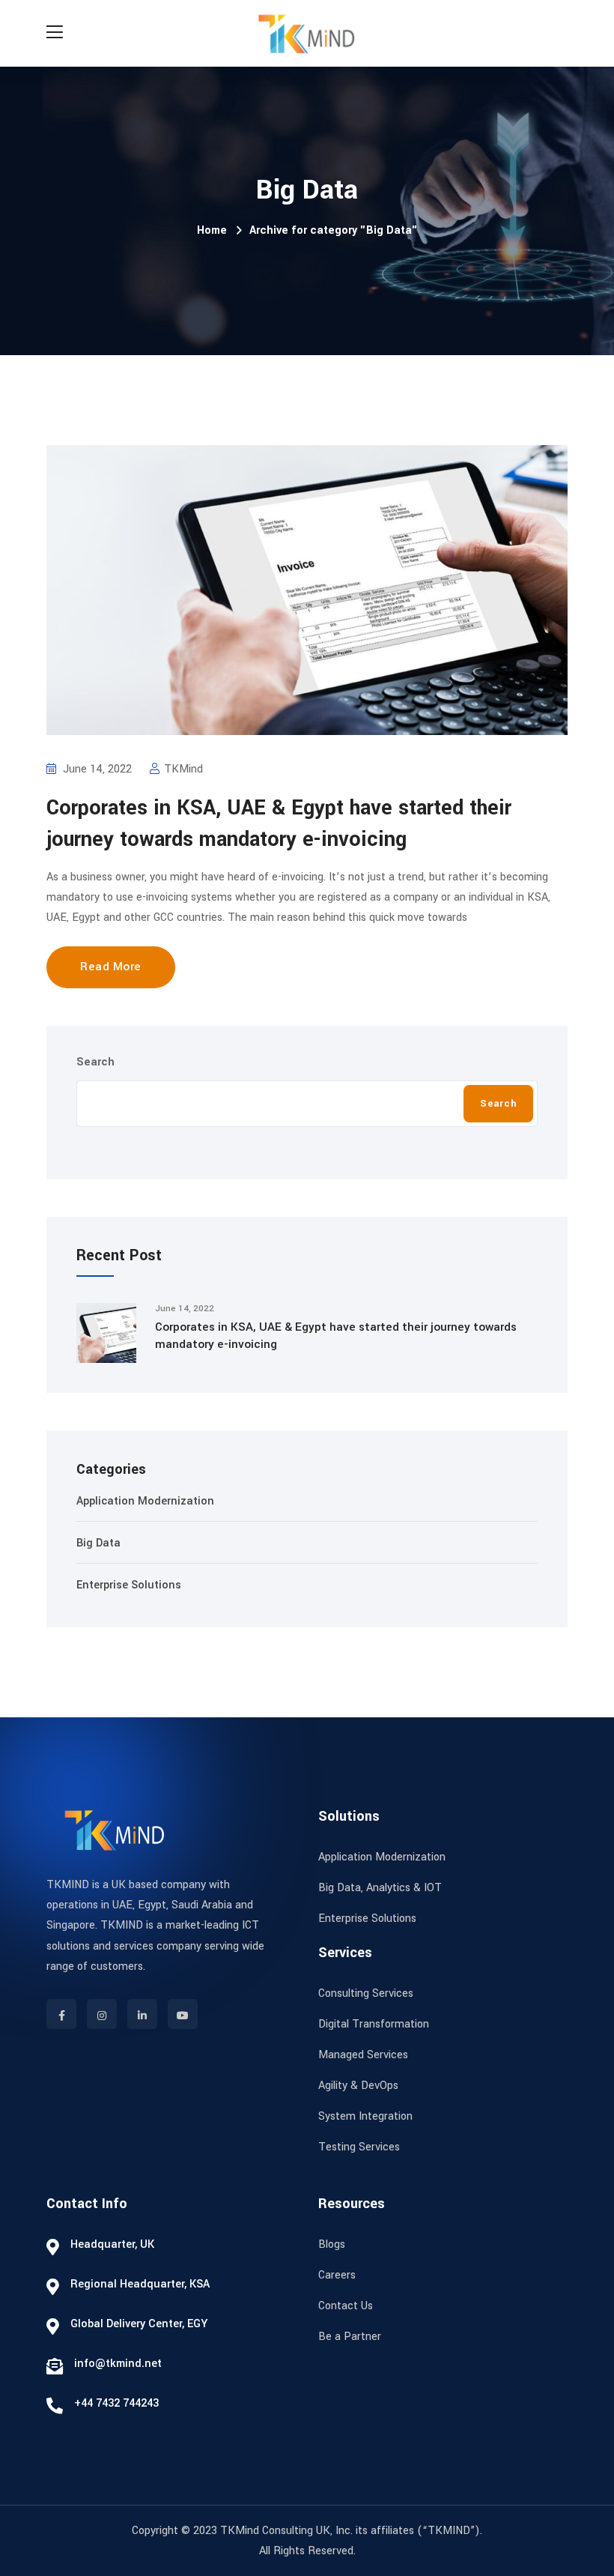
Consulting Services (366, 1993)
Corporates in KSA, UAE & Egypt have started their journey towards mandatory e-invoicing (336, 1336)
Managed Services (363, 2055)
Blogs (332, 2244)
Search (95, 1062)
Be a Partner (350, 2337)
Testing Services (359, 2147)
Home (212, 230)
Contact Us (346, 2306)
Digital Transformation (374, 2024)
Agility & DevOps (358, 2086)
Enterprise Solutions (129, 1585)
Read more (111, 967)
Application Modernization (145, 1501)
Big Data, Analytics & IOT (380, 1888)
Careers (337, 2275)
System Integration (365, 2116)
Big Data (98, 1543)
